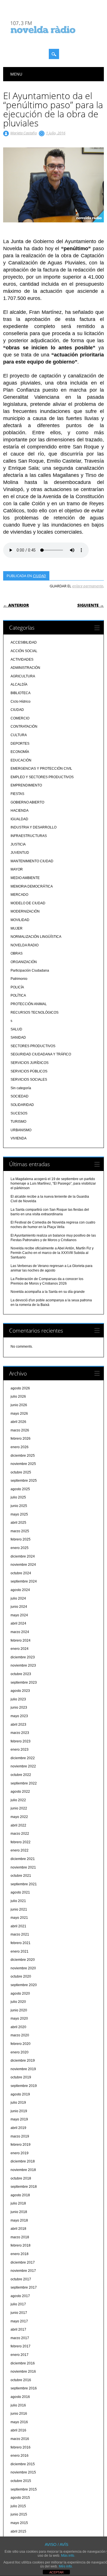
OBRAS (17, 953)
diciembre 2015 (23, 2464)
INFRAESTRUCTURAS (29, 836)
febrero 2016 (21, 2447)
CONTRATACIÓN (24, 727)
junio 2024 (19, 1607)
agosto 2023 (20, 1691)
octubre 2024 (21, 1573)
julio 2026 (18, 1396)
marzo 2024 (20, 1632)
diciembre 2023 (23, 1657)
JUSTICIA (18, 844)
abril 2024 (18, 1623)
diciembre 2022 (23, 1758)
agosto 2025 (20, 1489)
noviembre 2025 (23, 1464)
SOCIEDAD (20, 1096)
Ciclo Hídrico (21, 702)
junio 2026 (19, 1405)
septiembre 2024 (24, 1581)
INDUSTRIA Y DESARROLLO (34, 827)
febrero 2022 (21, 1842)
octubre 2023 (21, 1674)
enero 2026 (20, 1447)
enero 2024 (20, 1649)
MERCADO (19, 895)
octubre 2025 (21, 1472)
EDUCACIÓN (21, 760)
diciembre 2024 (23, 1556)
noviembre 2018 (23, 2170)
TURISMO (18, 1122)
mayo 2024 (19, 1615)
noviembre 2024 (23, 1565)
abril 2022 (18, 1825)
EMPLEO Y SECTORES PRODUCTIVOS (42, 777)
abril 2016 (18, 2430)
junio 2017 (19, 2313)
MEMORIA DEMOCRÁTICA (32, 886)
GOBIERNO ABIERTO (27, 802)
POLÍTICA (18, 995)
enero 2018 (20, 2254)
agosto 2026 (20, 1388)
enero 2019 (20, 2153)
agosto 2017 (20, 2296)
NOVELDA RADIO (25, 945)
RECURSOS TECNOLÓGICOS (35, 1013)
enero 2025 (20, 1548)
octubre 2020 (21, 1976)
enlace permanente (88, 586)
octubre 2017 (21, 2279)
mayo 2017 (19, 2321)
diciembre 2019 (23, 2061)
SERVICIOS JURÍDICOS (30, 1063)
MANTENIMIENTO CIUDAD (32, 861)
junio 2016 (19, 2414)
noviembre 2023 (23, 1665)
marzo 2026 (20, 1430)
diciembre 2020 (23, 1960)
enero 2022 (20, 1850)
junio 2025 (19, 1506)
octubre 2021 (21, 1876)
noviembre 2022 (23, 1766)
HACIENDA (20, 811)
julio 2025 (18, 1497)
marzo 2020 (20, 2035)
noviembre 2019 (23, 2069)
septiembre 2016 (24, 2388)
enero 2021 (20, 1951)
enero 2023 (20, 1750)
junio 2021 (19, 1909)
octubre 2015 (21, 2481)
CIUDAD (39, 576)
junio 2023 (19, 1707)
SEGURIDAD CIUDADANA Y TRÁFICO (41, 1054)
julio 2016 (18, 2405)
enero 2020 (20, 2052)
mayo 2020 (19, 2018)
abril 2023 (18, 1725)
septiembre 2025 (24, 1481)
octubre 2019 (21, 2077)
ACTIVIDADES (22, 659)
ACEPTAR (56, 2572)
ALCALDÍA (19, 684)
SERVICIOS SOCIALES (29, 1080)
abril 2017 (18, 2329)
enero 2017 (20, 2355)
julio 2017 (18, 2304)
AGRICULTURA (23, 676)
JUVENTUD (20, 853)
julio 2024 (18, 1598)
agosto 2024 (20, 1590)
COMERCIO (20, 718)
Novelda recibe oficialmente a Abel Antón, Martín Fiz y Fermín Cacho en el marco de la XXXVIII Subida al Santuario (52, 1253)
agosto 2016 (20, 2397)
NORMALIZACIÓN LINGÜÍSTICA (36, 937)
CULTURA (19, 735)
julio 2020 (18, 2002)
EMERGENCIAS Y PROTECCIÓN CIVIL (41, 769)
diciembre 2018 (23, 2161)
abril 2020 (18, 2027)
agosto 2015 (20, 2498)
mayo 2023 (19, 1716)
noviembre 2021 (23, 1867)
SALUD (16, 1029)
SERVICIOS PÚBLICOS (29, 1071)
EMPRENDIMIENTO (26, 785)
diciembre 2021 (23, 1859)
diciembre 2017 (23, 2262)
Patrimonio (19, 979)
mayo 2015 (19, 2523)
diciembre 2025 (23, 1456)
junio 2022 (19, 1808)
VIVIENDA (19, 1138)
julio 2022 (18, 1800)
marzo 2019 (20, 2136)
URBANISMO (21, 1130)
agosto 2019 (20, 2094)
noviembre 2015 (23, 2472)
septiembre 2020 (24, 1985)
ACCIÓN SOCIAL (24, 651)
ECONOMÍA (20, 752)
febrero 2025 (21, 1539)
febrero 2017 (21, 2346)
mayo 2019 (19, 2119)
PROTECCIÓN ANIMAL (29, 1004)
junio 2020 (19, 2010)
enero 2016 (20, 2456)
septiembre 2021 (24, 1884)
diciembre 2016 (23, 2363)
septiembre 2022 (24, 1783)
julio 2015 (18, 2506)
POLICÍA (17, 987)
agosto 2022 (20, 1792)
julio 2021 (18, 1901)
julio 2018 (18, 2203)
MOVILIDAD (20, 920)
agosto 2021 (20, 1892)
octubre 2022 (21, 1775)
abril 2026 (18, 1422)
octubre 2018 (21, 2178)
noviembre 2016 (23, 2372)
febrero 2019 (21, 2145)
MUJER (17, 928)
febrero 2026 (21, 1439)
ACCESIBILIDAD (24, 642)
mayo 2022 (19, 1817)
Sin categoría (21, 1088)
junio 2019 (19, 2111)
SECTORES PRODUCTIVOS (33, 1046)
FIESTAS (17, 794)
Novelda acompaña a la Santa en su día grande (48, 1292)
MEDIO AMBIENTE (25, 878)
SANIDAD (18, 1038)
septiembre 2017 (24, 2287)
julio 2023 (18, 1699)
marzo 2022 (20, 1834)
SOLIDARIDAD (22, 1105)
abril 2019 (18, 2128)
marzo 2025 (20, 1531)
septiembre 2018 (24, 2187)
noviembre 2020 (23, 1968)
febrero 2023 (21, 1741)
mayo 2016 (19, 2422)
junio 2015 (19, 2514)
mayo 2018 (19, 2220)
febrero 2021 (21, 1943)
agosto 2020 (20, 1993)
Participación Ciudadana (30, 970)
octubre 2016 (21, 2380)
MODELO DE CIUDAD (28, 903)
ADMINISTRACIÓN (25, 668)
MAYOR (17, 869)
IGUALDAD (19, 819)
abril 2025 (18, 1523)
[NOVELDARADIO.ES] (54, 38)
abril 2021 (18, 1926)
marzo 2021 (20, 1934)
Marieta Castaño (24, 133)
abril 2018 (18, 2229)
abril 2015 (18, 2531)
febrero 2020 (21, 2044)
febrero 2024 (21, 1640)
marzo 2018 (20, 2237)
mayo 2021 (19, 1918)
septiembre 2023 (24, 1682)
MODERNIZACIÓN (25, 911)
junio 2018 (19, 2212)
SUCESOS (19, 1113)
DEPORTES (20, 744)
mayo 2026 (19, 1414)
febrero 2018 (21, 2245)
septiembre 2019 (24, 2086)
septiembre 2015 (24, 2489)
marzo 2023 (20, 1733)
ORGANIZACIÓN (24, 962)
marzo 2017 (20, 2338)
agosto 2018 (20, 2195)
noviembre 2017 (23, 2271)
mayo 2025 (19, 1514)
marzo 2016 (20, 2439)
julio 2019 (18, 2103)
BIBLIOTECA (21, 693)
